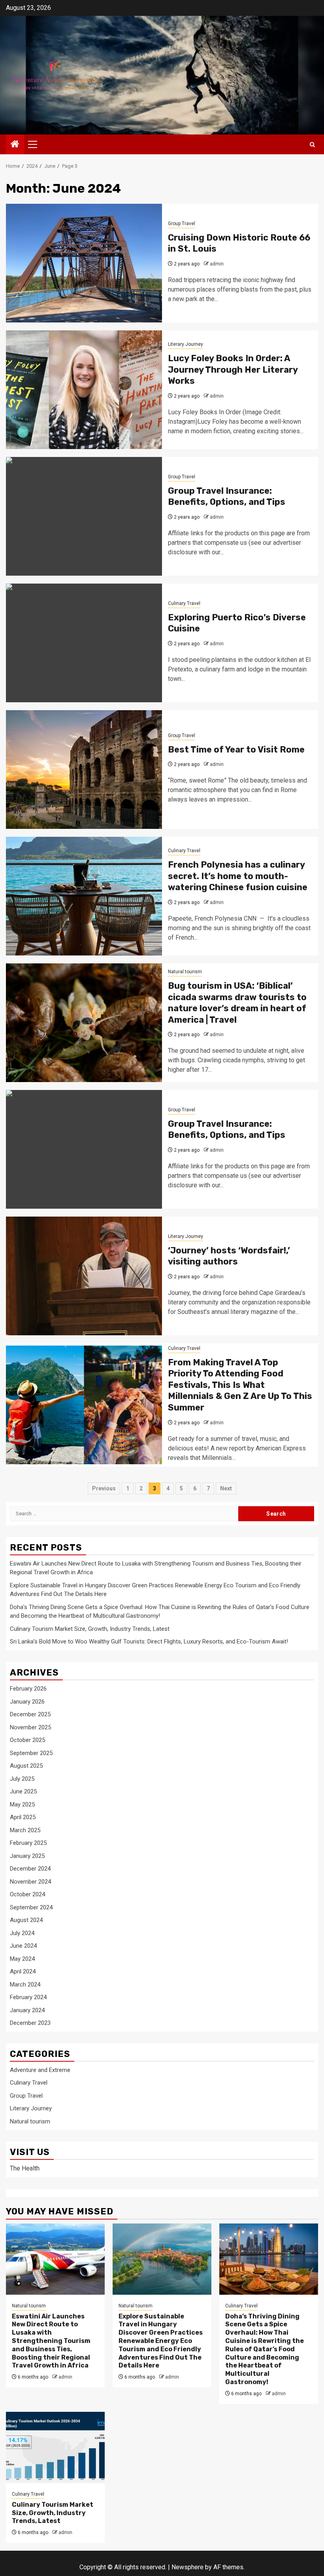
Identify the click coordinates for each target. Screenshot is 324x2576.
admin (217, 264)
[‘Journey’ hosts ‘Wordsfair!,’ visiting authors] (84, 1276)
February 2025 (28, 1843)
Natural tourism (185, 972)
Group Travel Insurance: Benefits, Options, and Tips (227, 497)
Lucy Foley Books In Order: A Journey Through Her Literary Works (233, 370)
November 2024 (30, 1882)
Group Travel (182, 224)
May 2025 (22, 1805)
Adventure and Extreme (40, 2070)
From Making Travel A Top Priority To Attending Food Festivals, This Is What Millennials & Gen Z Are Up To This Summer (240, 1385)
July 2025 (22, 1779)
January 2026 (27, 1702)
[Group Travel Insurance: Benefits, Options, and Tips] (84, 516)
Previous (104, 1488)
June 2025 (23, 1791)
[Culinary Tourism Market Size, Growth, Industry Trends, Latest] (55, 2447)
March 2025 (25, 1830)
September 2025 (31, 1753)
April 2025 (23, 1817)
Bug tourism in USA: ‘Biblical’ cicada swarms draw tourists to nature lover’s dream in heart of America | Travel (237, 1003)
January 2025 (27, 1856)
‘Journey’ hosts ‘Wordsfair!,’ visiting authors (229, 1256)
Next (226, 1488)
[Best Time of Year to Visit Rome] (84, 770)
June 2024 (23, 1946)
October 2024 (27, 1894)
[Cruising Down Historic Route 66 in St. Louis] (84, 263)
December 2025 (30, 1714)
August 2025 (26, 1766)
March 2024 (25, 1985)
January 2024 (27, 2010)
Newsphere (187, 2567)
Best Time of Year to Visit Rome (236, 750)
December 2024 (30, 1869)
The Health (25, 2168)
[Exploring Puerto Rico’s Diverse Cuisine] (84, 643)
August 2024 (26, 1920)
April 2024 (23, 1971)
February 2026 (28, 1689)
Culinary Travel (184, 603)
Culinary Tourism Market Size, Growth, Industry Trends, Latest (90, 1629)
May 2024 (22, 1959)
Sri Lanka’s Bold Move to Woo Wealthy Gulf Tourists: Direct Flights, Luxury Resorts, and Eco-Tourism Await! (149, 1642)
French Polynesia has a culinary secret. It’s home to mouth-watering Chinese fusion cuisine (238, 876)
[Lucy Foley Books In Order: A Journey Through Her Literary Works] (84, 390)
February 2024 (28, 1997)
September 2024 (31, 1907)
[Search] (312, 145)
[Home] (15, 145)
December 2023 (30, 2023)
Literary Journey (186, 344)
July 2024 (22, 1933)
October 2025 (27, 1740)
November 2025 (30, 1727)
